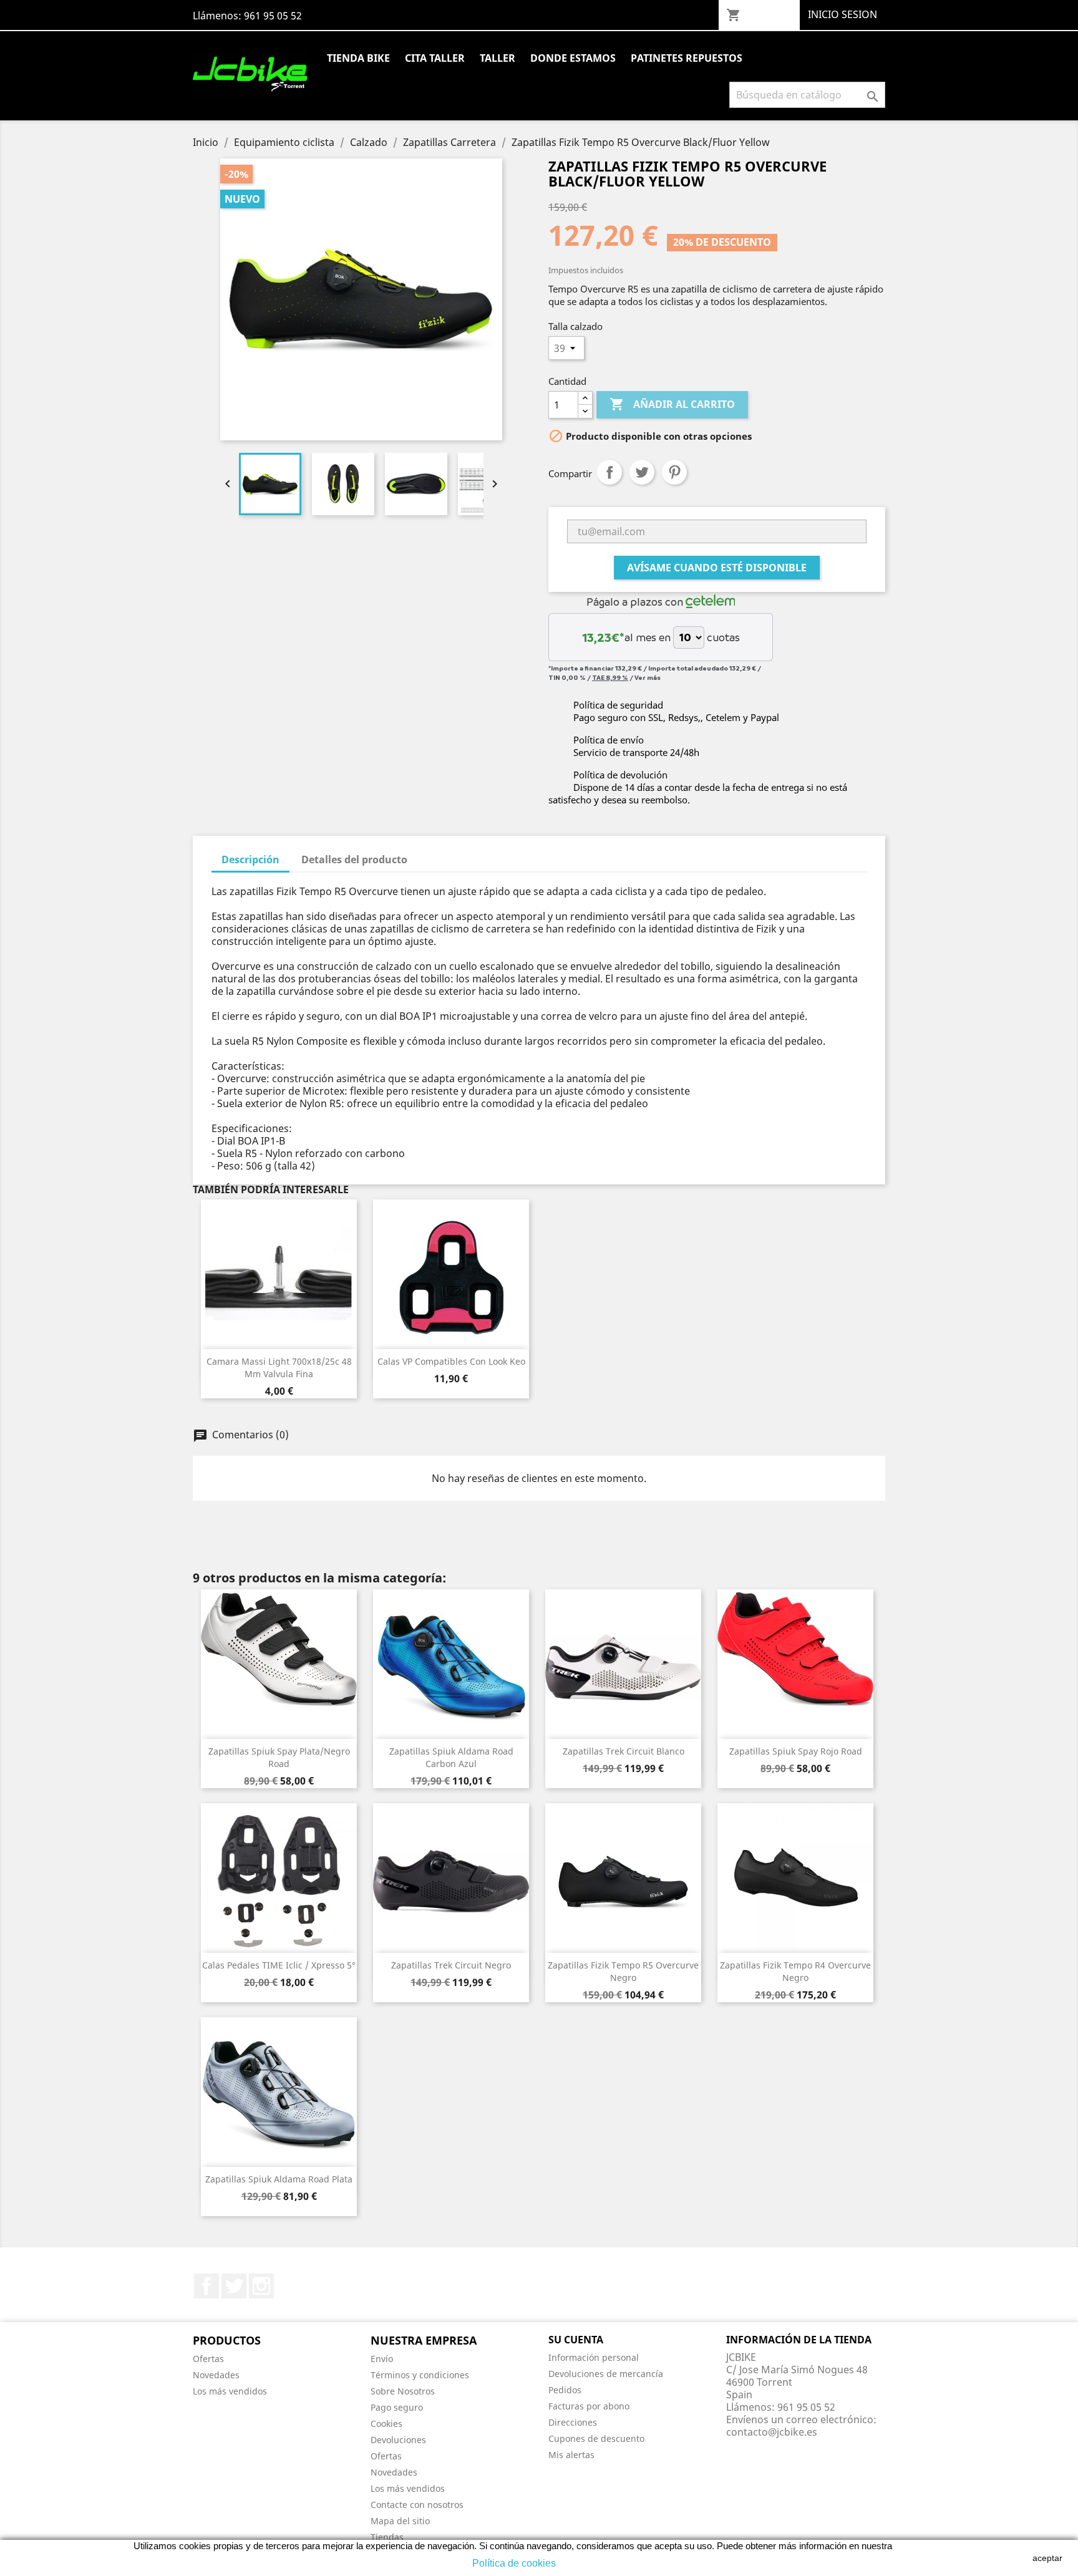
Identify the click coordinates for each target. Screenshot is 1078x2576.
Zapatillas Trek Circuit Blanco (624, 1751)
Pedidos (565, 2390)
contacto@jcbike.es (772, 2432)
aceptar (1047, 2558)
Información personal (594, 2357)
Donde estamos (573, 58)
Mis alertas (571, 2455)
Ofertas (208, 2359)
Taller (498, 58)
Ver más (648, 677)
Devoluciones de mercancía (606, 2374)
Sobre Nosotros (403, 2391)
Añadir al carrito (672, 404)
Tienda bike (358, 58)
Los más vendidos (230, 2391)
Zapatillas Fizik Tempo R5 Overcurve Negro (623, 1971)
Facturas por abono (589, 2406)
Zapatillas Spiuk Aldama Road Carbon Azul (451, 1757)
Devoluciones (398, 2440)
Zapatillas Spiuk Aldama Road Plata (279, 2179)
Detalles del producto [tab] (354, 859)
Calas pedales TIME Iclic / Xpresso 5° (279, 1965)
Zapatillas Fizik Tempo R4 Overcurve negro (795, 1971)
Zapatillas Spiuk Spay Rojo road (796, 1751)
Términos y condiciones (420, 2375)
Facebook (206, 2286)
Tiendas (387, 2537)
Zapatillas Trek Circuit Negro (451, 1965)
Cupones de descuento (596, 2438)
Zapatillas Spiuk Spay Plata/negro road (279, 1757)
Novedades (216, 2375)
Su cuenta (576, 2340)
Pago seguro (397, 2407)
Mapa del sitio (400, 2521)
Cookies (386, 2423)
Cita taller (435, 58)
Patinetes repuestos (687, 58)
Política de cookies (514, 2563)
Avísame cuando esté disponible (717, 568)
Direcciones (573, 2422)
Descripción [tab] (250, 859)
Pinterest (674, 472)
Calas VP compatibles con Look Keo (451, 1361)
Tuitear (642, 472)
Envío (382, 2359)
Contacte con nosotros (417, 2505)
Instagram (261, 2286)
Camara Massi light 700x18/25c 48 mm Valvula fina (279, 1368)
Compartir (609, 472)
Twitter (234, 2286)
